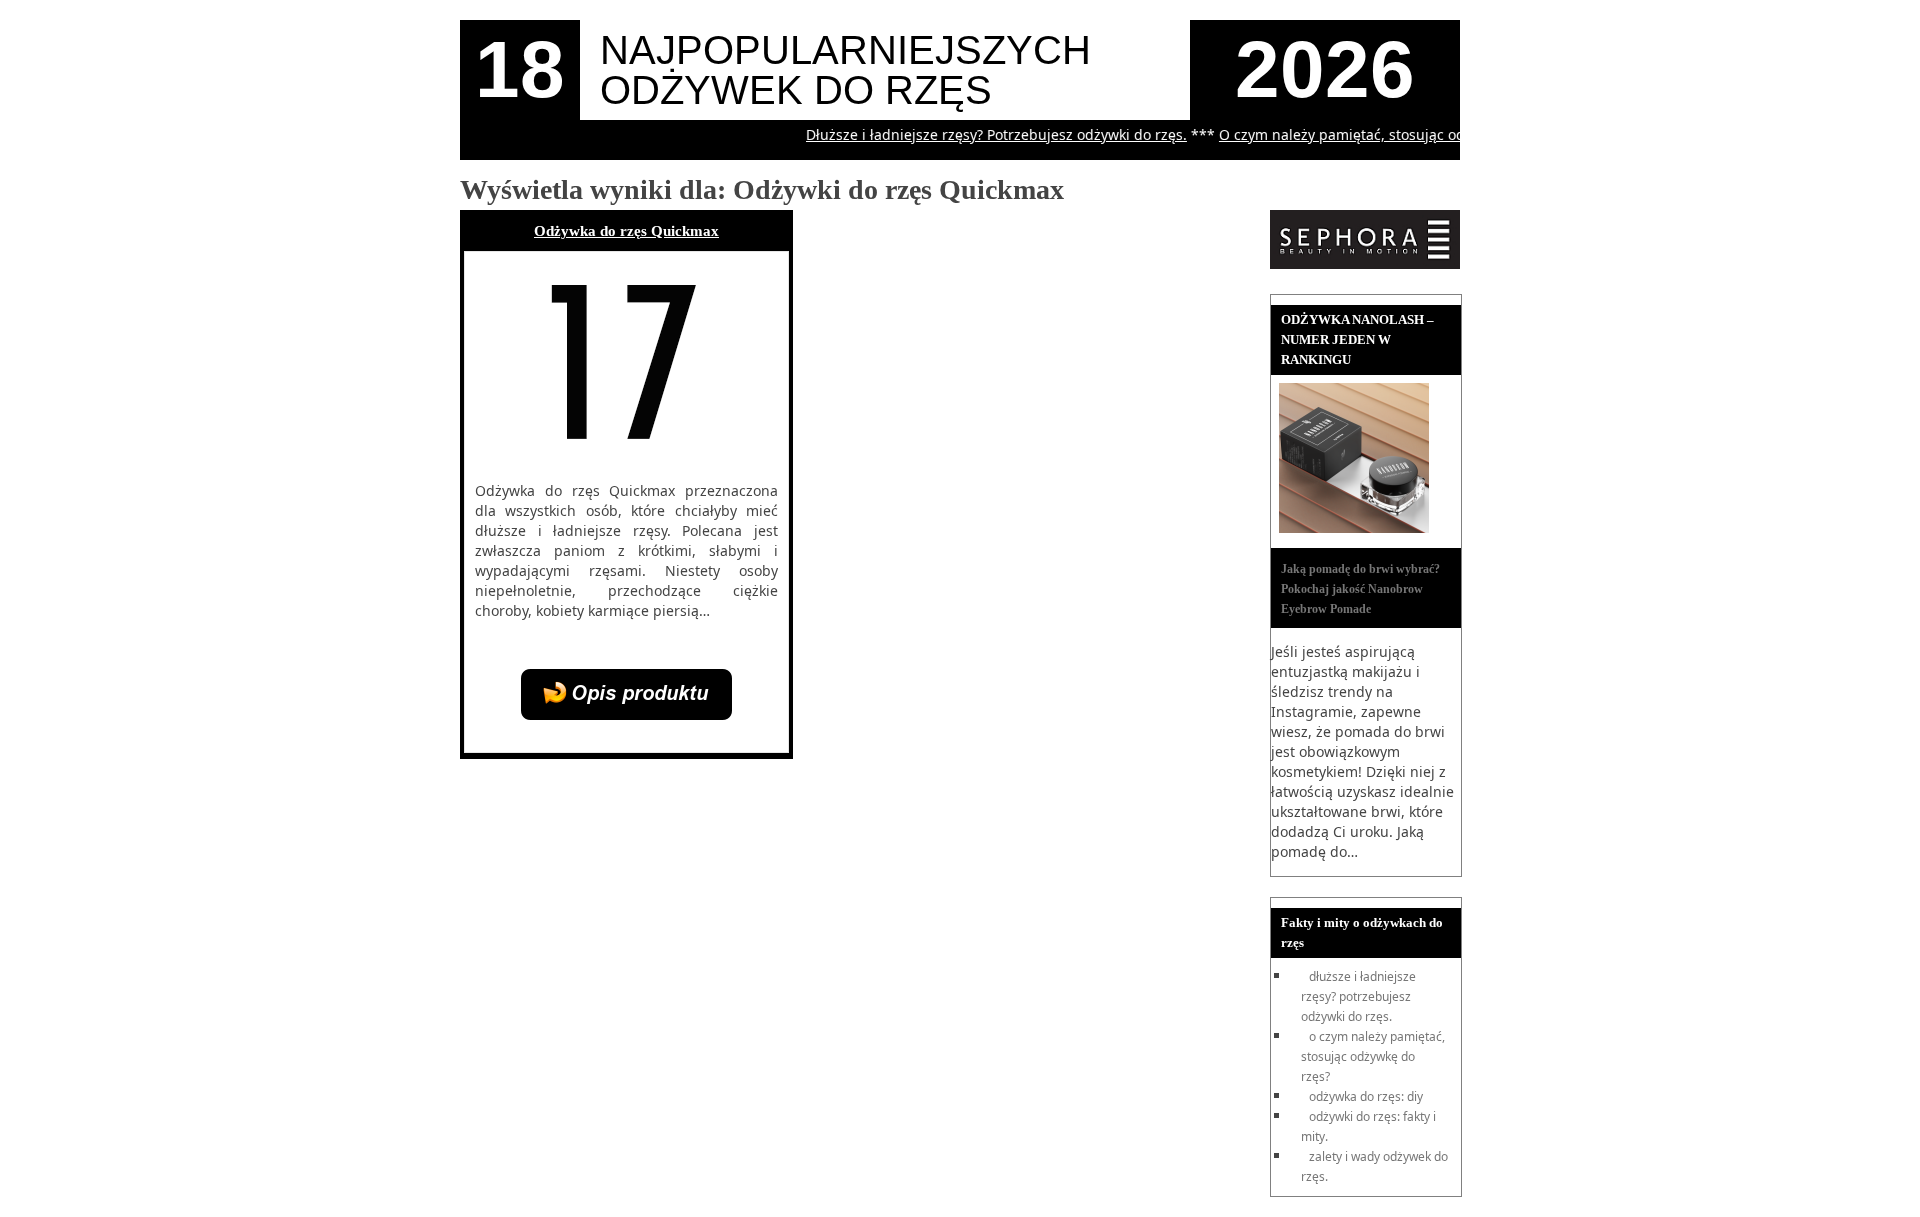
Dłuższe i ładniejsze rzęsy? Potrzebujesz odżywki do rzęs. (977, 134)
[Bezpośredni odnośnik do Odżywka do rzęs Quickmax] (625, 456)
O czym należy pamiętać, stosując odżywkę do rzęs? (1372, 134)
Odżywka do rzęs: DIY (1366, 1096)
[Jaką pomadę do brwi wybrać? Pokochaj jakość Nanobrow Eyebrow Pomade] (1354, 528)
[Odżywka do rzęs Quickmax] (626, 714)
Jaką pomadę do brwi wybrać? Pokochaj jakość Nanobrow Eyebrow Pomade (1360, 589)
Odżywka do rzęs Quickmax (626, 231)
